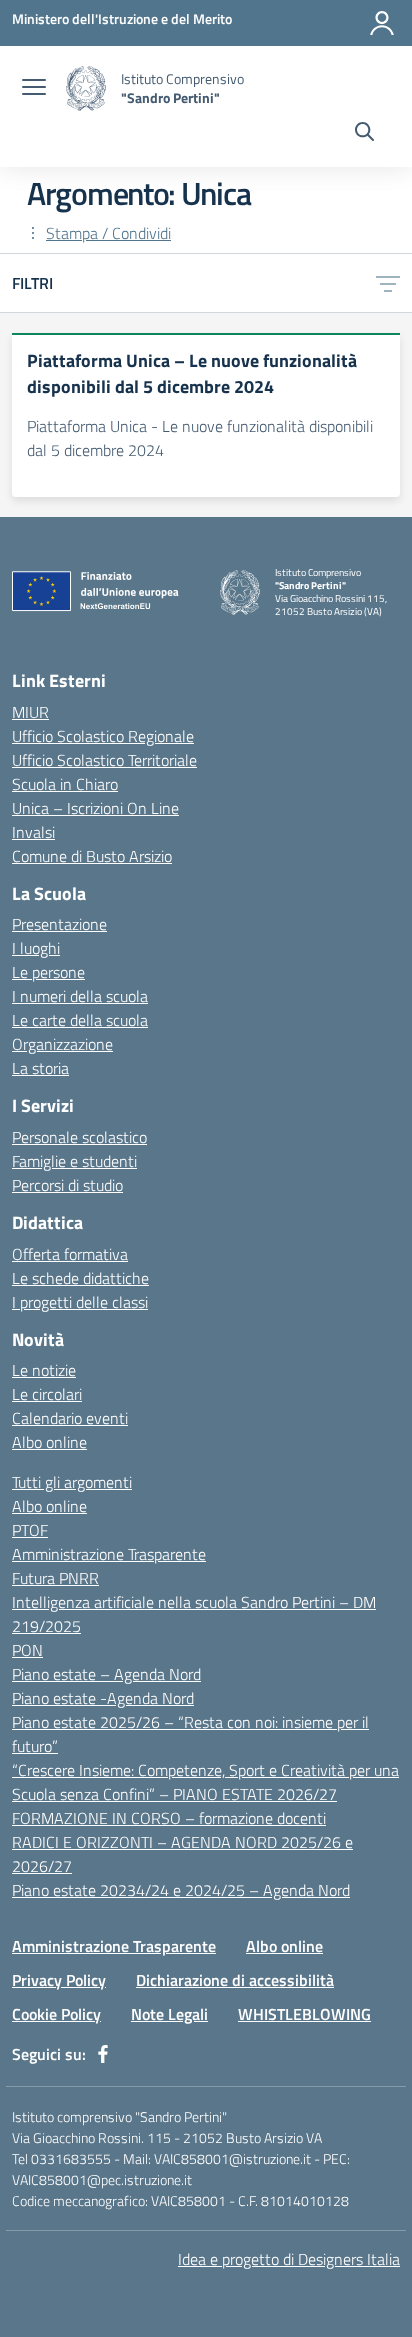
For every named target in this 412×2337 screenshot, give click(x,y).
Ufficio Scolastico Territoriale (104, 760)
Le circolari (47, 1394)
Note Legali (169, 2014)
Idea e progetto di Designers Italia (289, 2259)
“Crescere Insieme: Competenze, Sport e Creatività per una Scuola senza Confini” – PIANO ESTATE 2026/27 (205, 1782)
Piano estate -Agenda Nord (103, 1698)
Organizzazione (62, 1044)
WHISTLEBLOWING (304, 2014)
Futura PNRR (55, 1578)
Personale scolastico (79, 1137)
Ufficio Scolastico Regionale (103, 736)
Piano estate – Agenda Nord (106, 1674)
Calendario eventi (70, 1418)
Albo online (49, 1442)
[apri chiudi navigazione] (34, 89)
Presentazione (59, 924)
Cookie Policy (56, 2014)
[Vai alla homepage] (86, 88)
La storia (40, 1068)
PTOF (30, 1530)
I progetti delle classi (80, 1302)
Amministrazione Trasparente (109, 1554)
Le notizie (44, 1370)
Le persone (48, 972)
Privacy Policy (59, 1980)
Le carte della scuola (80, 1020)
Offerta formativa (70, 1254)
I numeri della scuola (80, 996)
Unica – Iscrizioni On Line (95, 808)
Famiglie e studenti (74, 1161)
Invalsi (33, 832)
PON (27, 1650)
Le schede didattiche (80, 1278)
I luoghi (36, 948)
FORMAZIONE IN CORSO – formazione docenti (169, 1818)
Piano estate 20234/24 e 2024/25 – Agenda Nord (181, 1890)
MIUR (30, 712)
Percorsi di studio (67, 1185)
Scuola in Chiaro (65, 784)
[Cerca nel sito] (364, 134)
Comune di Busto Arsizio (92, 856)
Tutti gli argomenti (72, 1482)
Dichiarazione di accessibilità (235, 1980)
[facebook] (103, 2054)
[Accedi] (382, 23)
